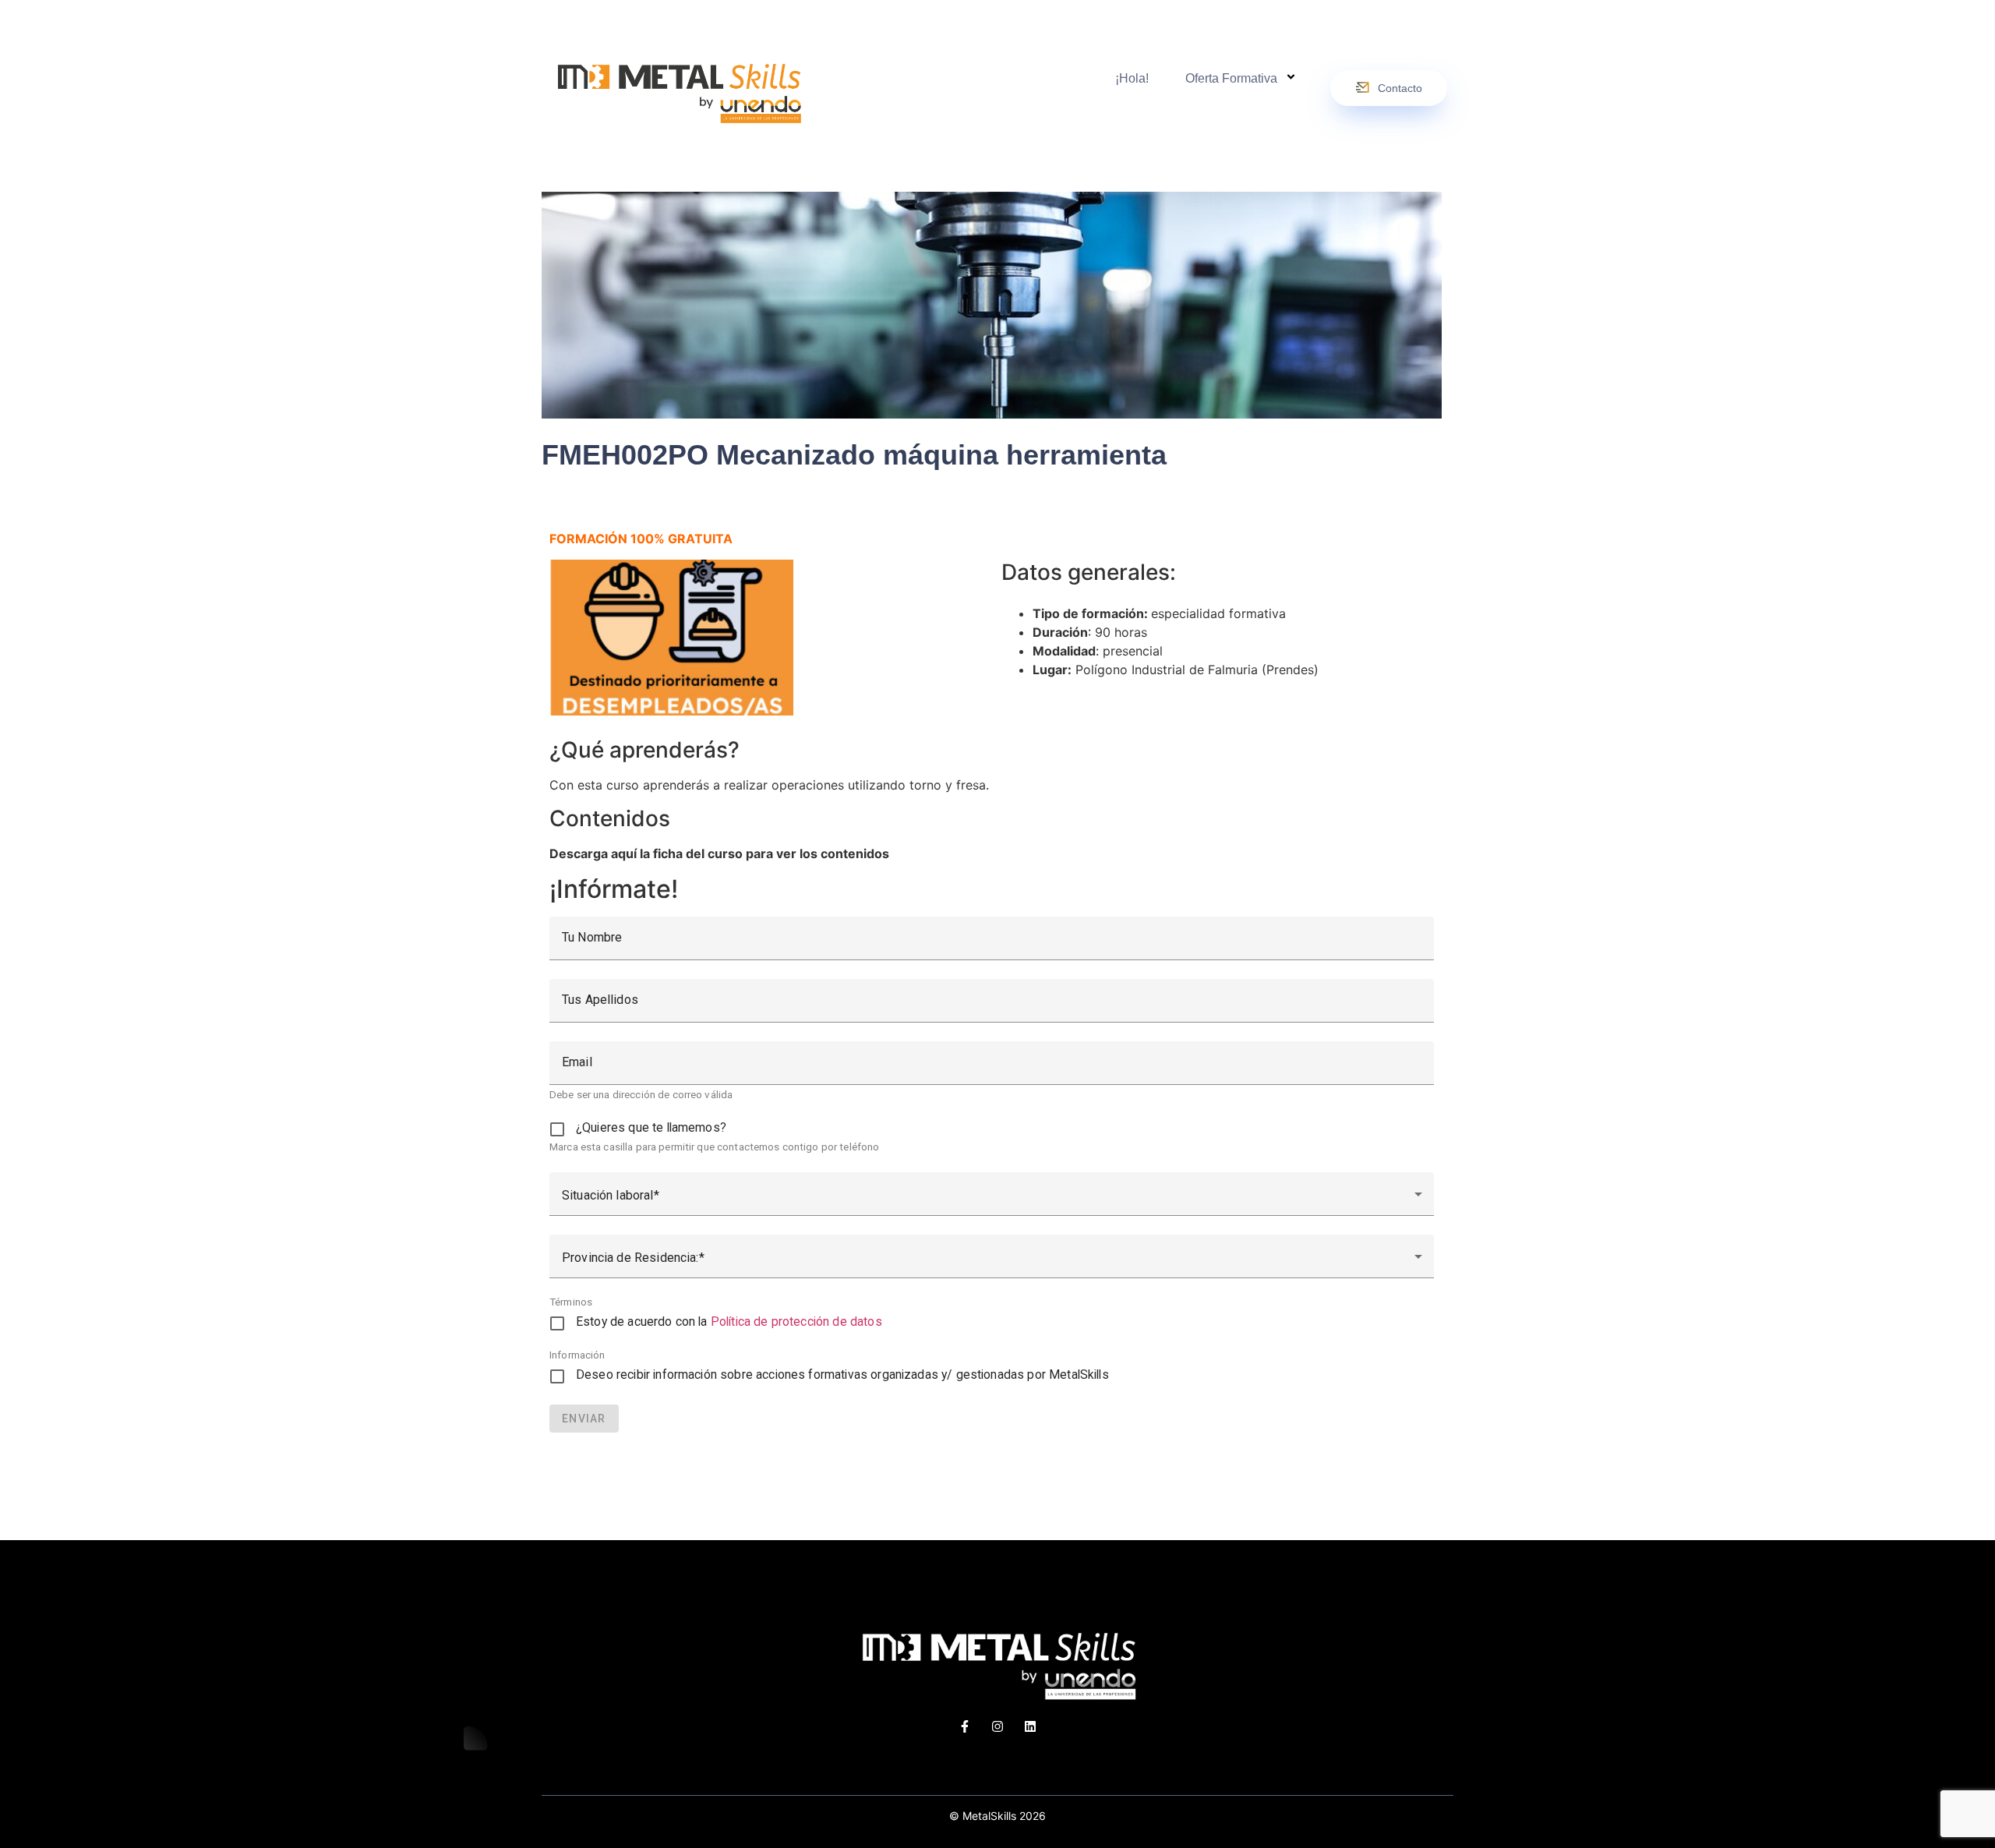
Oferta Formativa (1231, 78)
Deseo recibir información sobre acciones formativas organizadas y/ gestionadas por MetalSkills (842, 1375)
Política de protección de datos (796, 1322)
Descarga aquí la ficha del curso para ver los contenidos (719, 853)
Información (577, 1355)
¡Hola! (1132, 78)
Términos (571, 1302)
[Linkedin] (1030, 1726)
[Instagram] (997, 1726)
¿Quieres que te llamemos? (651, 1128)
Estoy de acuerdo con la (729, 1322)
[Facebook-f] (965, 1726)
